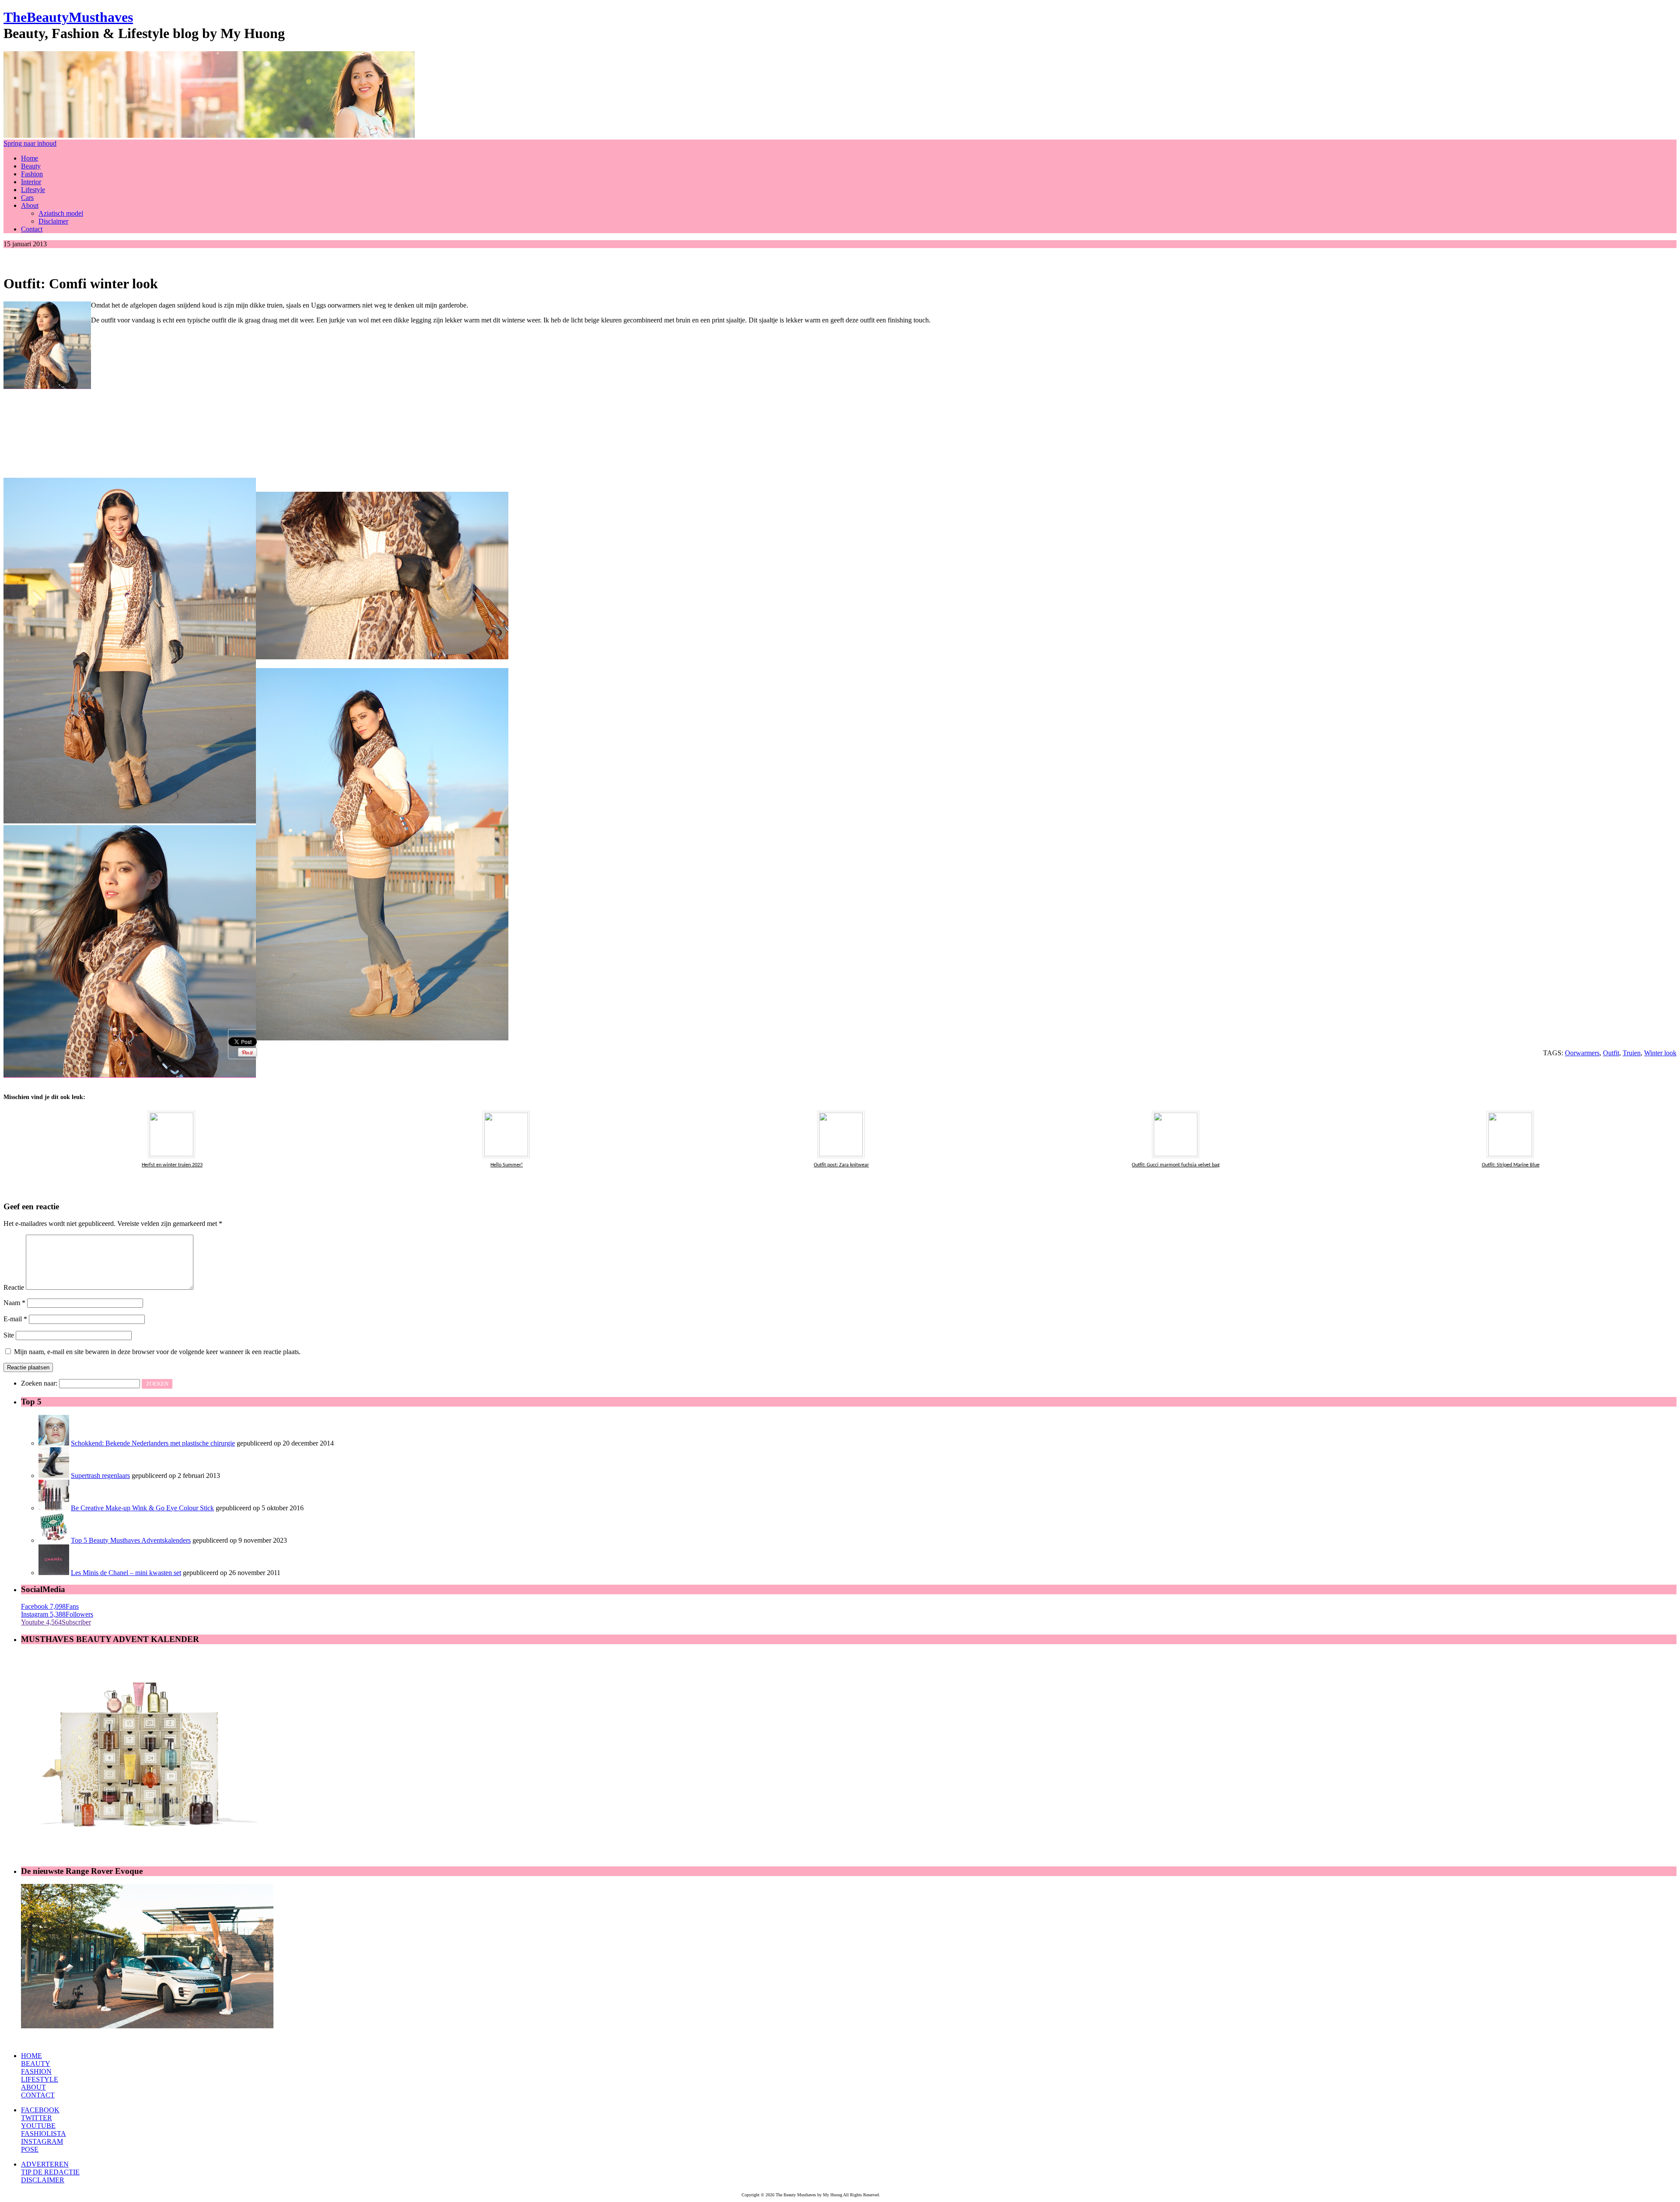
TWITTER (37, 2118)
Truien (1632, 1053)
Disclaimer (53, 221)
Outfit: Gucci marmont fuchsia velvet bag (1176, 1165)
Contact (32, 229)
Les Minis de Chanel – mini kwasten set (126, 1573)
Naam (14, 1303)
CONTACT (38, 2095)
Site (9, 1335)
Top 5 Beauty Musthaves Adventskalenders (131, 1540)
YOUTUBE (38, 2126)
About (30, 205)
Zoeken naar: (39, 1383)
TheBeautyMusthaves (68, 17)
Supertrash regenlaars (100, 1476)
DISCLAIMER (43, 2180)
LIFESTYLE (40, 2079)
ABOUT (33, 2087)
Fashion (32, 174)
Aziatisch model (61, 213)
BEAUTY (36, 2064)
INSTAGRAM (42, 2141)
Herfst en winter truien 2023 (172, 1165)
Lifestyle (33, 190)
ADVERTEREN (45, 2164)
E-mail (15, 1319)
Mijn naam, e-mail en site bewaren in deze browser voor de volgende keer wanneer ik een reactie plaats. (157, 1352)
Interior (31, 182)
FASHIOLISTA (44, 2134)
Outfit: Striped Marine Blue (1511, 1165)
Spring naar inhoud (30, 143)
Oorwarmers (1582, 1053)
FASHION (36, 2071)
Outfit (1611, 1053)
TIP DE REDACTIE (50, 2172)
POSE (30, 2149)
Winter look (1660, 1053)
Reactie (14, 1287)
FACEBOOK (40, 2110)
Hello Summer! (507, 1165)
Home (30, 158)
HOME (31, 2056)
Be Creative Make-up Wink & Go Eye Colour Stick (142, 1508)
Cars (27, 198)
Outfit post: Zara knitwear (841, 1165)
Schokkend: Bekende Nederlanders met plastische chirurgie (153, 1443)
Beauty (31, 166)
